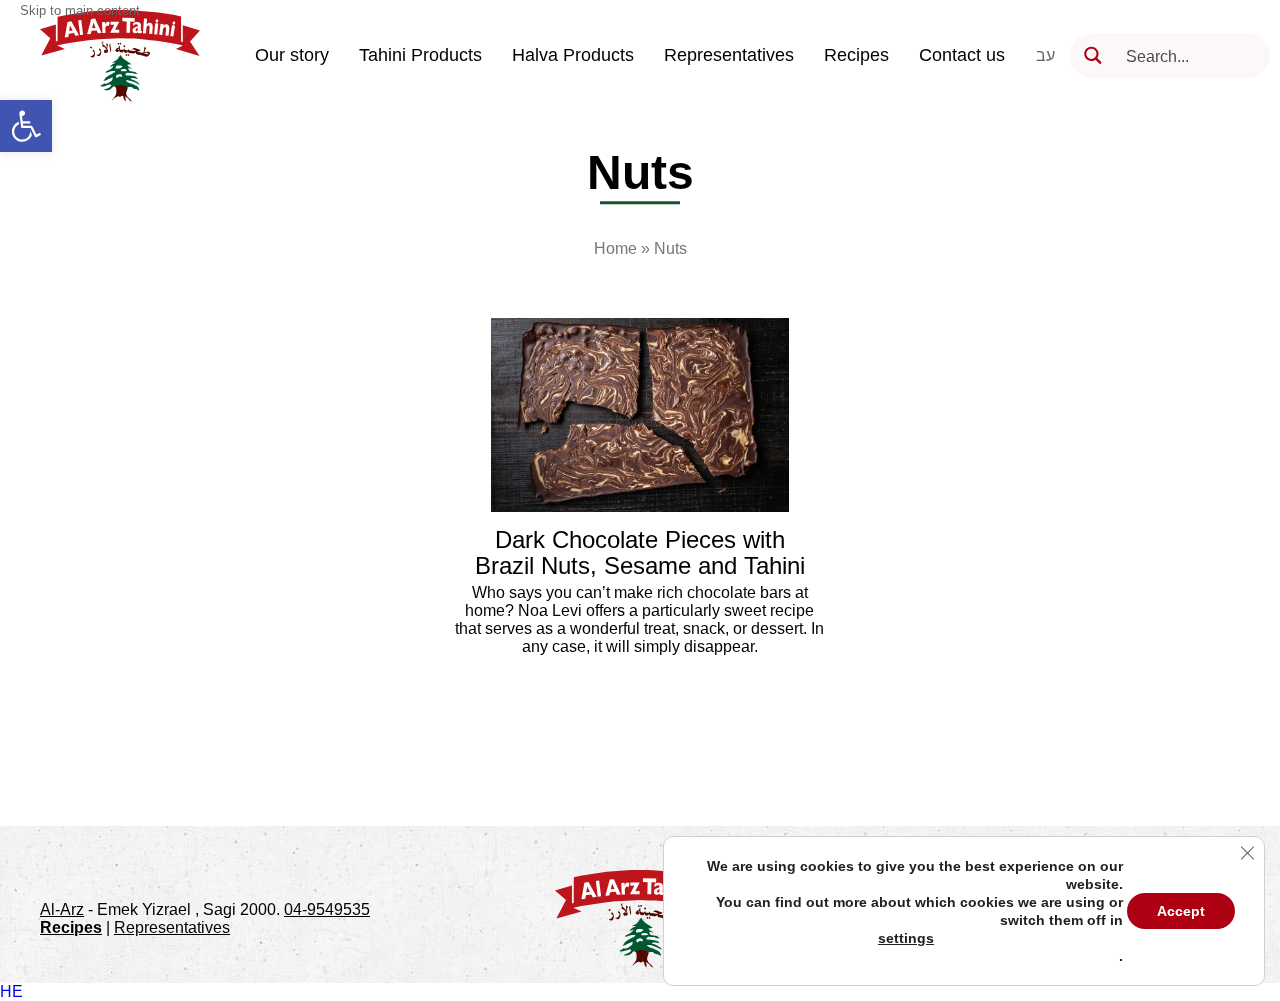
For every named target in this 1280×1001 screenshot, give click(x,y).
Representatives (729, 55)
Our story (292, 55)
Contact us (962, 55)
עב (1045, 55)
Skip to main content (80, 10)
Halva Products (573, 55)
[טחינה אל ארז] (120, 56)
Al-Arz (62, 909)
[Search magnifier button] (1092, 55)
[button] (26, 126)
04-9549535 (327, 909)
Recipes (856, 55)
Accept (1181, 911)
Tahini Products (420, 55)
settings (906, 938)
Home (615, 248)
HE (11, 991)
